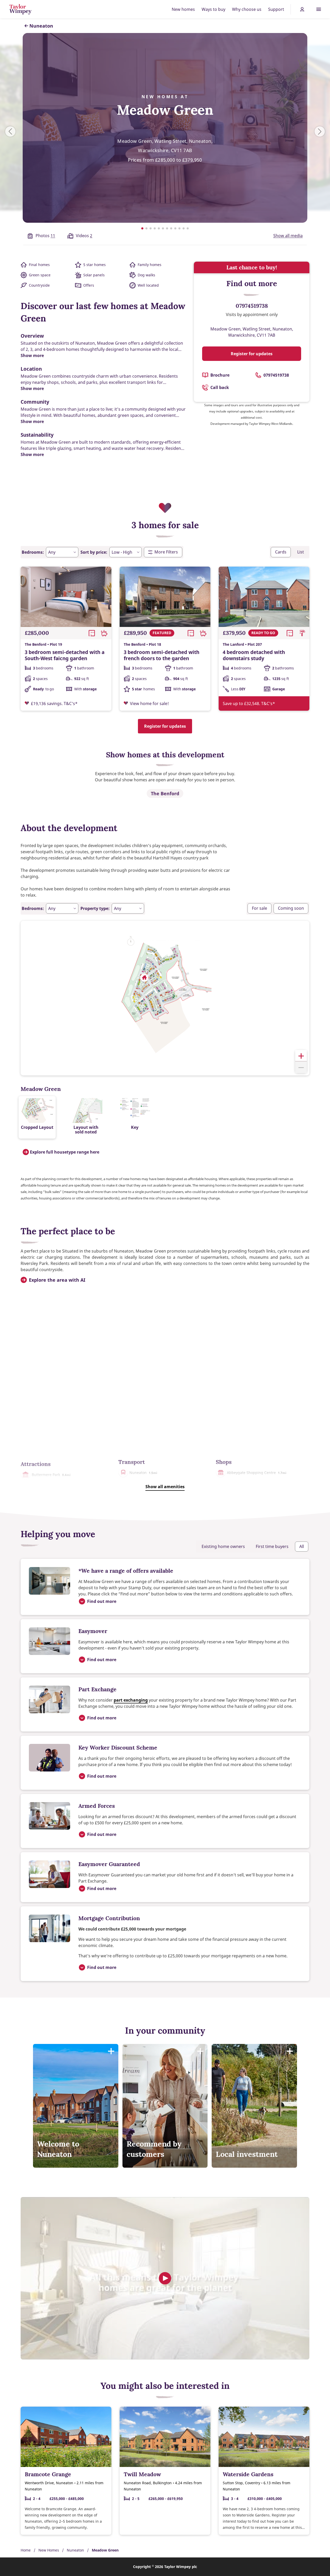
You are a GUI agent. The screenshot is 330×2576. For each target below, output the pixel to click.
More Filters (166, 552)
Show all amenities (165, 1487)
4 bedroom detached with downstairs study (254, 655)
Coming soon (291, 908)
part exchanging (131, 1700)
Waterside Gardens (248, 2474)
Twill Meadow (142, 2474)
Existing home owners (223, 1546)
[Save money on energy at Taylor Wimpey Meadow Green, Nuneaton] (165, 2278)
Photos (45, 236)
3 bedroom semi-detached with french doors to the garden (162, 655)
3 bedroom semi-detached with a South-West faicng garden (65, 655)
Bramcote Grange (48, 2474)
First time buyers (272, 1546)
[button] (144, 978)
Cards (281, 552)
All (302, 1546)
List (301, 552)
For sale (259, 908)
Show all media (288, 236)
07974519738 (252, 306)
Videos (84, 236)
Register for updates (252, 354)
